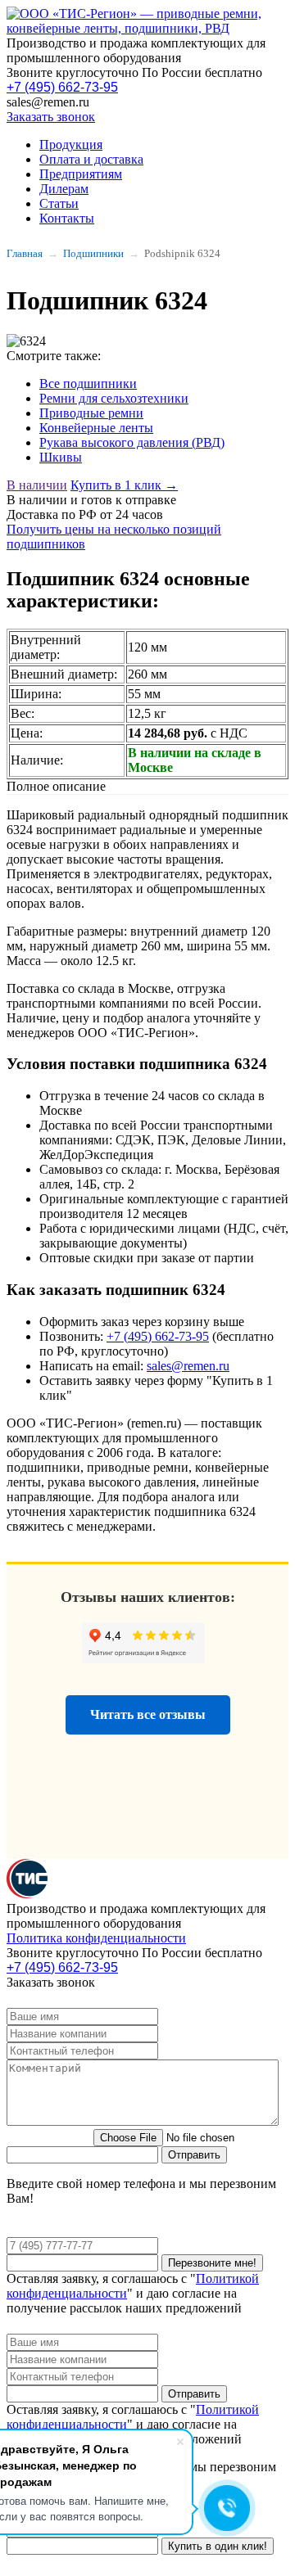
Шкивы (61, 457)
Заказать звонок (51, 117)
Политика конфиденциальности (96, 1938)
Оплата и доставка (91, 159)
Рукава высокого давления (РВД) (132, 442)
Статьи (59, 203)
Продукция (71, 144)
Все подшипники (88, 383)
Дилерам (64, 189)
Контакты (67, 218)
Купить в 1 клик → (124, 485)
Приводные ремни (91, 413)
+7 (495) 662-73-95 (62, 87)
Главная (25, 253)
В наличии (37, 485)
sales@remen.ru (188, 1366)
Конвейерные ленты (96, 428)
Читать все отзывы (148, 1714)
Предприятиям (81, 174)
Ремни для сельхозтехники (114, 398)
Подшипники (93, 253)
